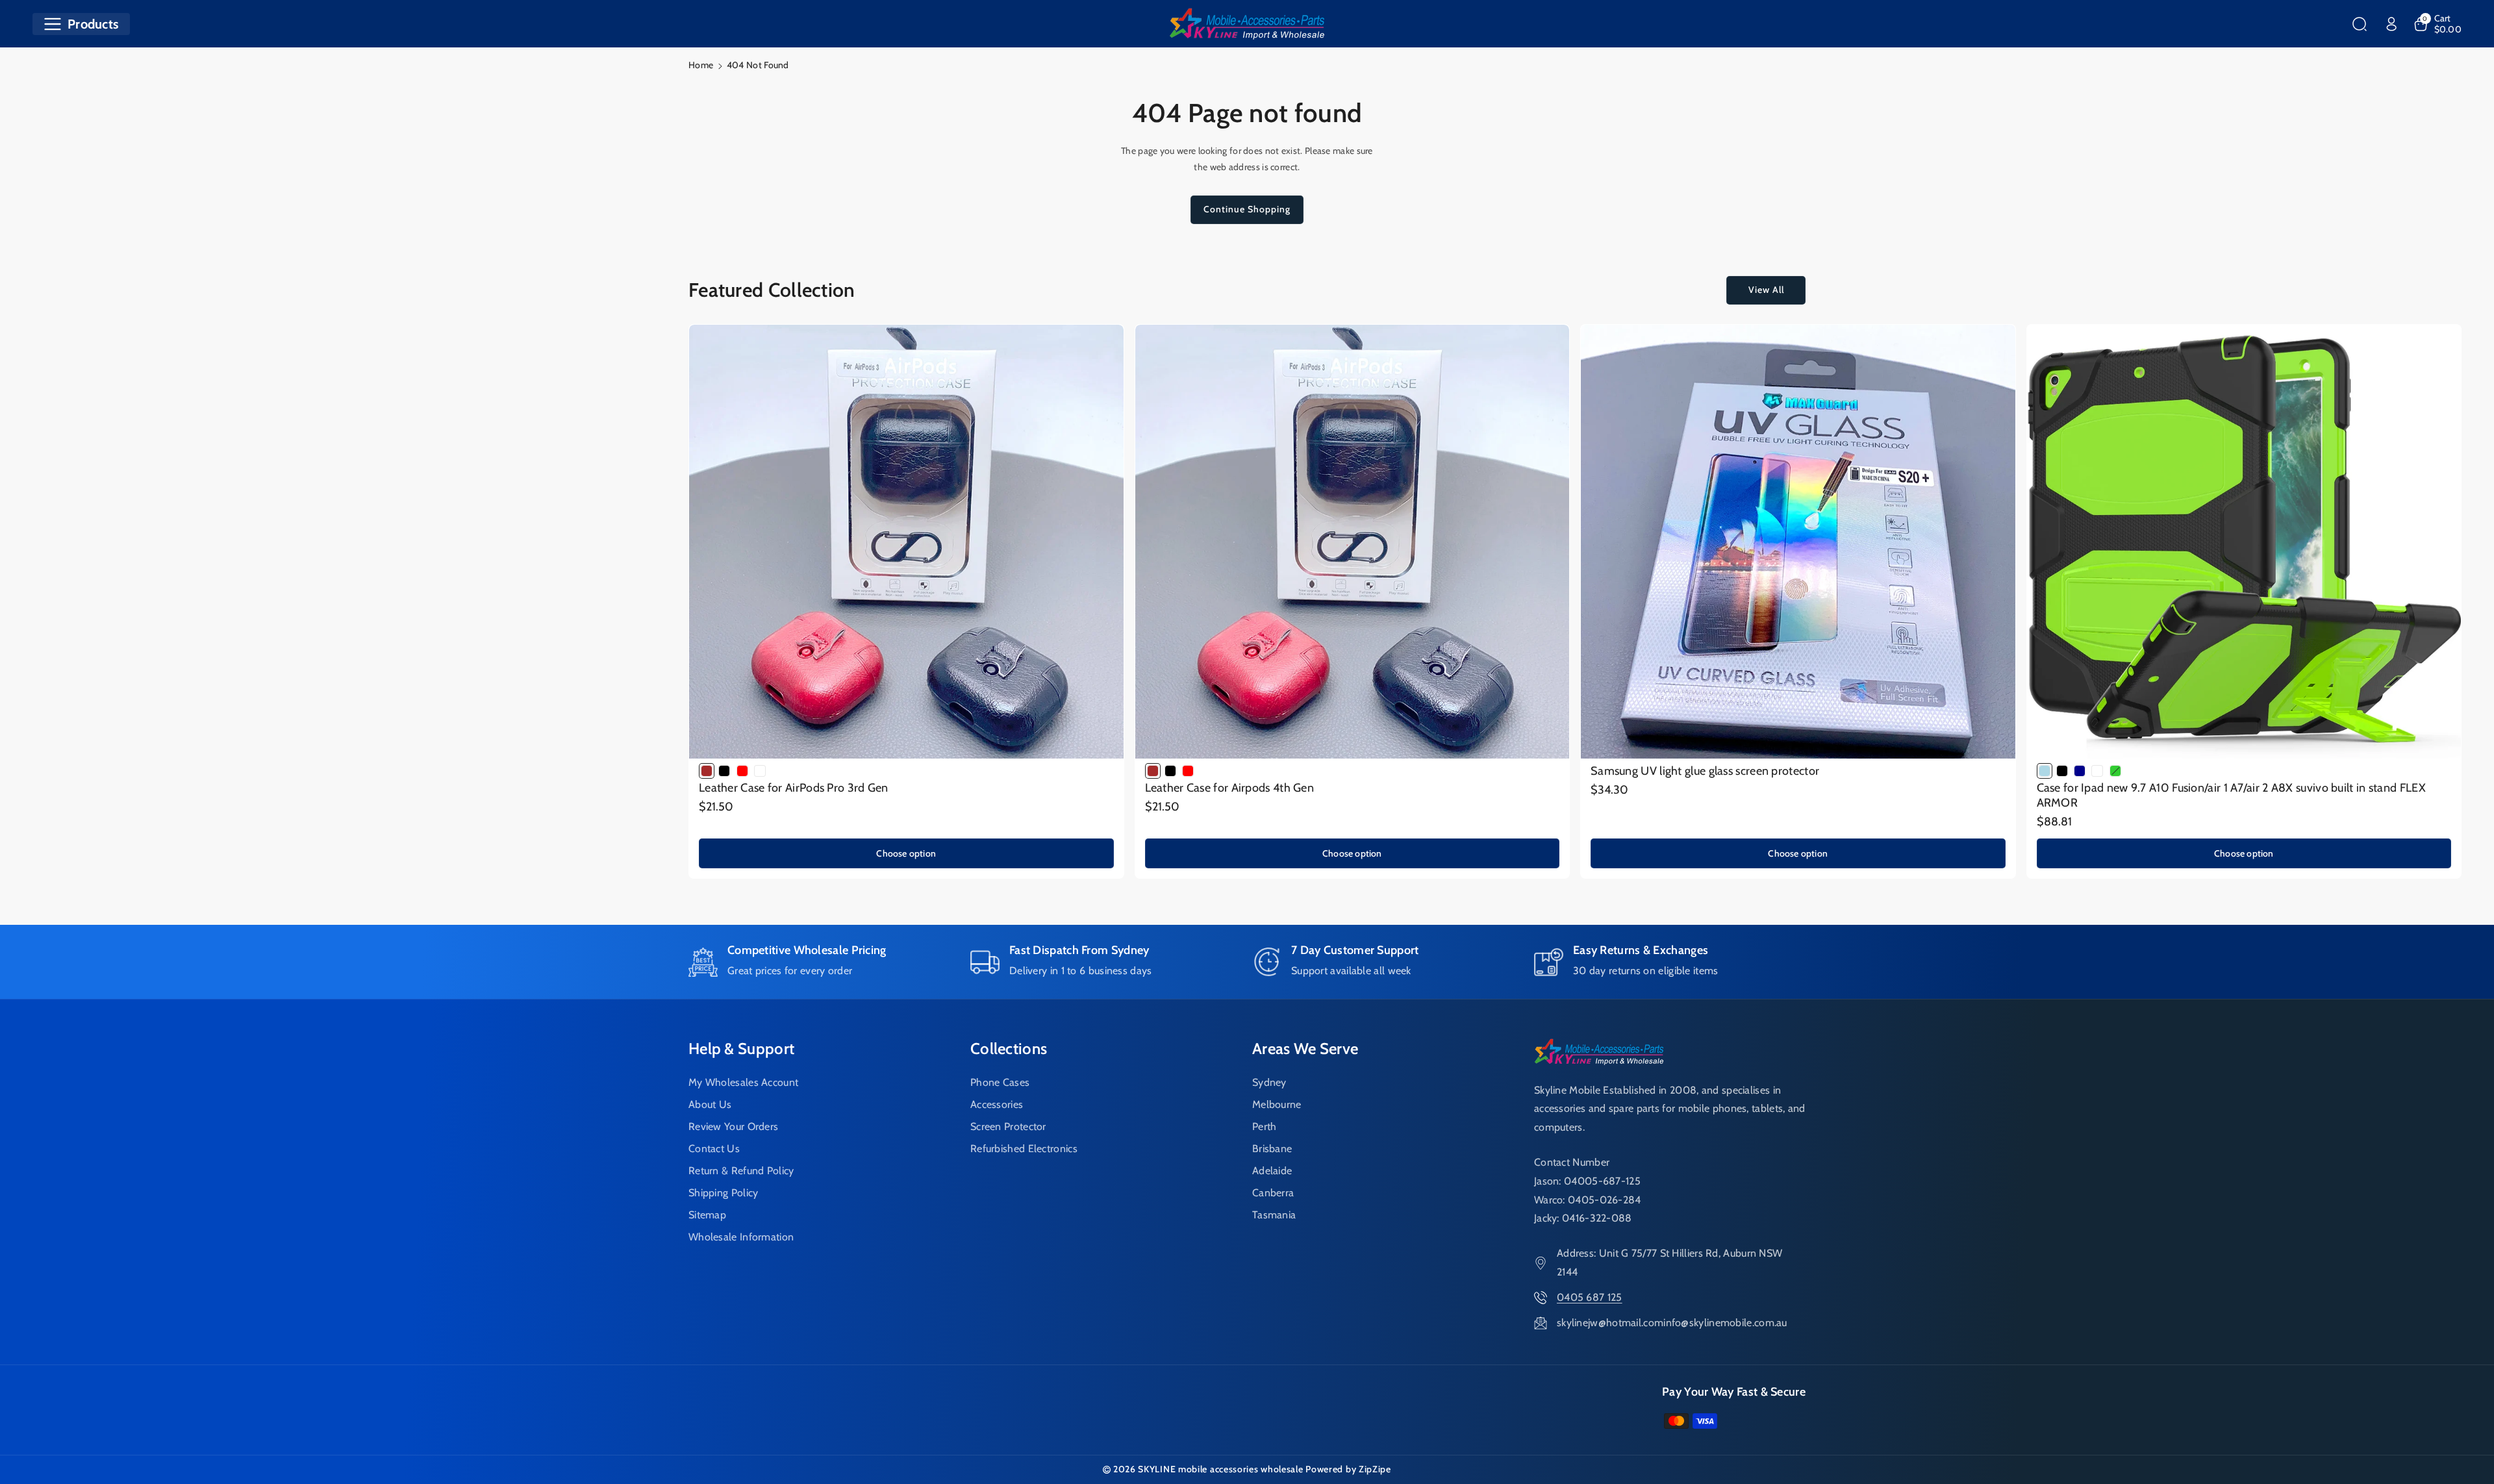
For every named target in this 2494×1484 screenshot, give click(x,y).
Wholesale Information (741, 1237)
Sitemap (707, 1215)
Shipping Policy (724, 1193)
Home (701, 65)
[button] (81, 24)
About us (710, 1104)
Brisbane (1272, 1149)
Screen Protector (1008, 1126)
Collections (1009, 1049)
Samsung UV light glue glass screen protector (1705, 771)
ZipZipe (1375, 1469)
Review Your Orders (733, 1126)
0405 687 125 (1590, 1297)
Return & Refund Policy (741, 1171)
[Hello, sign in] (2391, 24)
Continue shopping (1247, 209)
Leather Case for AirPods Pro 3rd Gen (794, 788)
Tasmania (1274, 1215)
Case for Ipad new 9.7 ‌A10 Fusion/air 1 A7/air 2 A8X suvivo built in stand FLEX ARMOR (2231, 795)
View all (1766, 290)
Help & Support (741, 1049)
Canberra (1273, 1193)
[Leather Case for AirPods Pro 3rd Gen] (906, 542)
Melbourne (1277, 1104)
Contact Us (714, 1149)
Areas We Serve (1305, 1049)
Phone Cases (1000, 1082)
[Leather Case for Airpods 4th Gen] (1353, 542)
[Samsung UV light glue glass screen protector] (1798, 542)
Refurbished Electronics (1024, 1149)
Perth (1265, 1126)
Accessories (997, 1104)
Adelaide (1272, 1171)
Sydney (1269, 1082)
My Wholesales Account (743, 1082)
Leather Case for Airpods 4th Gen (1230, 788)
